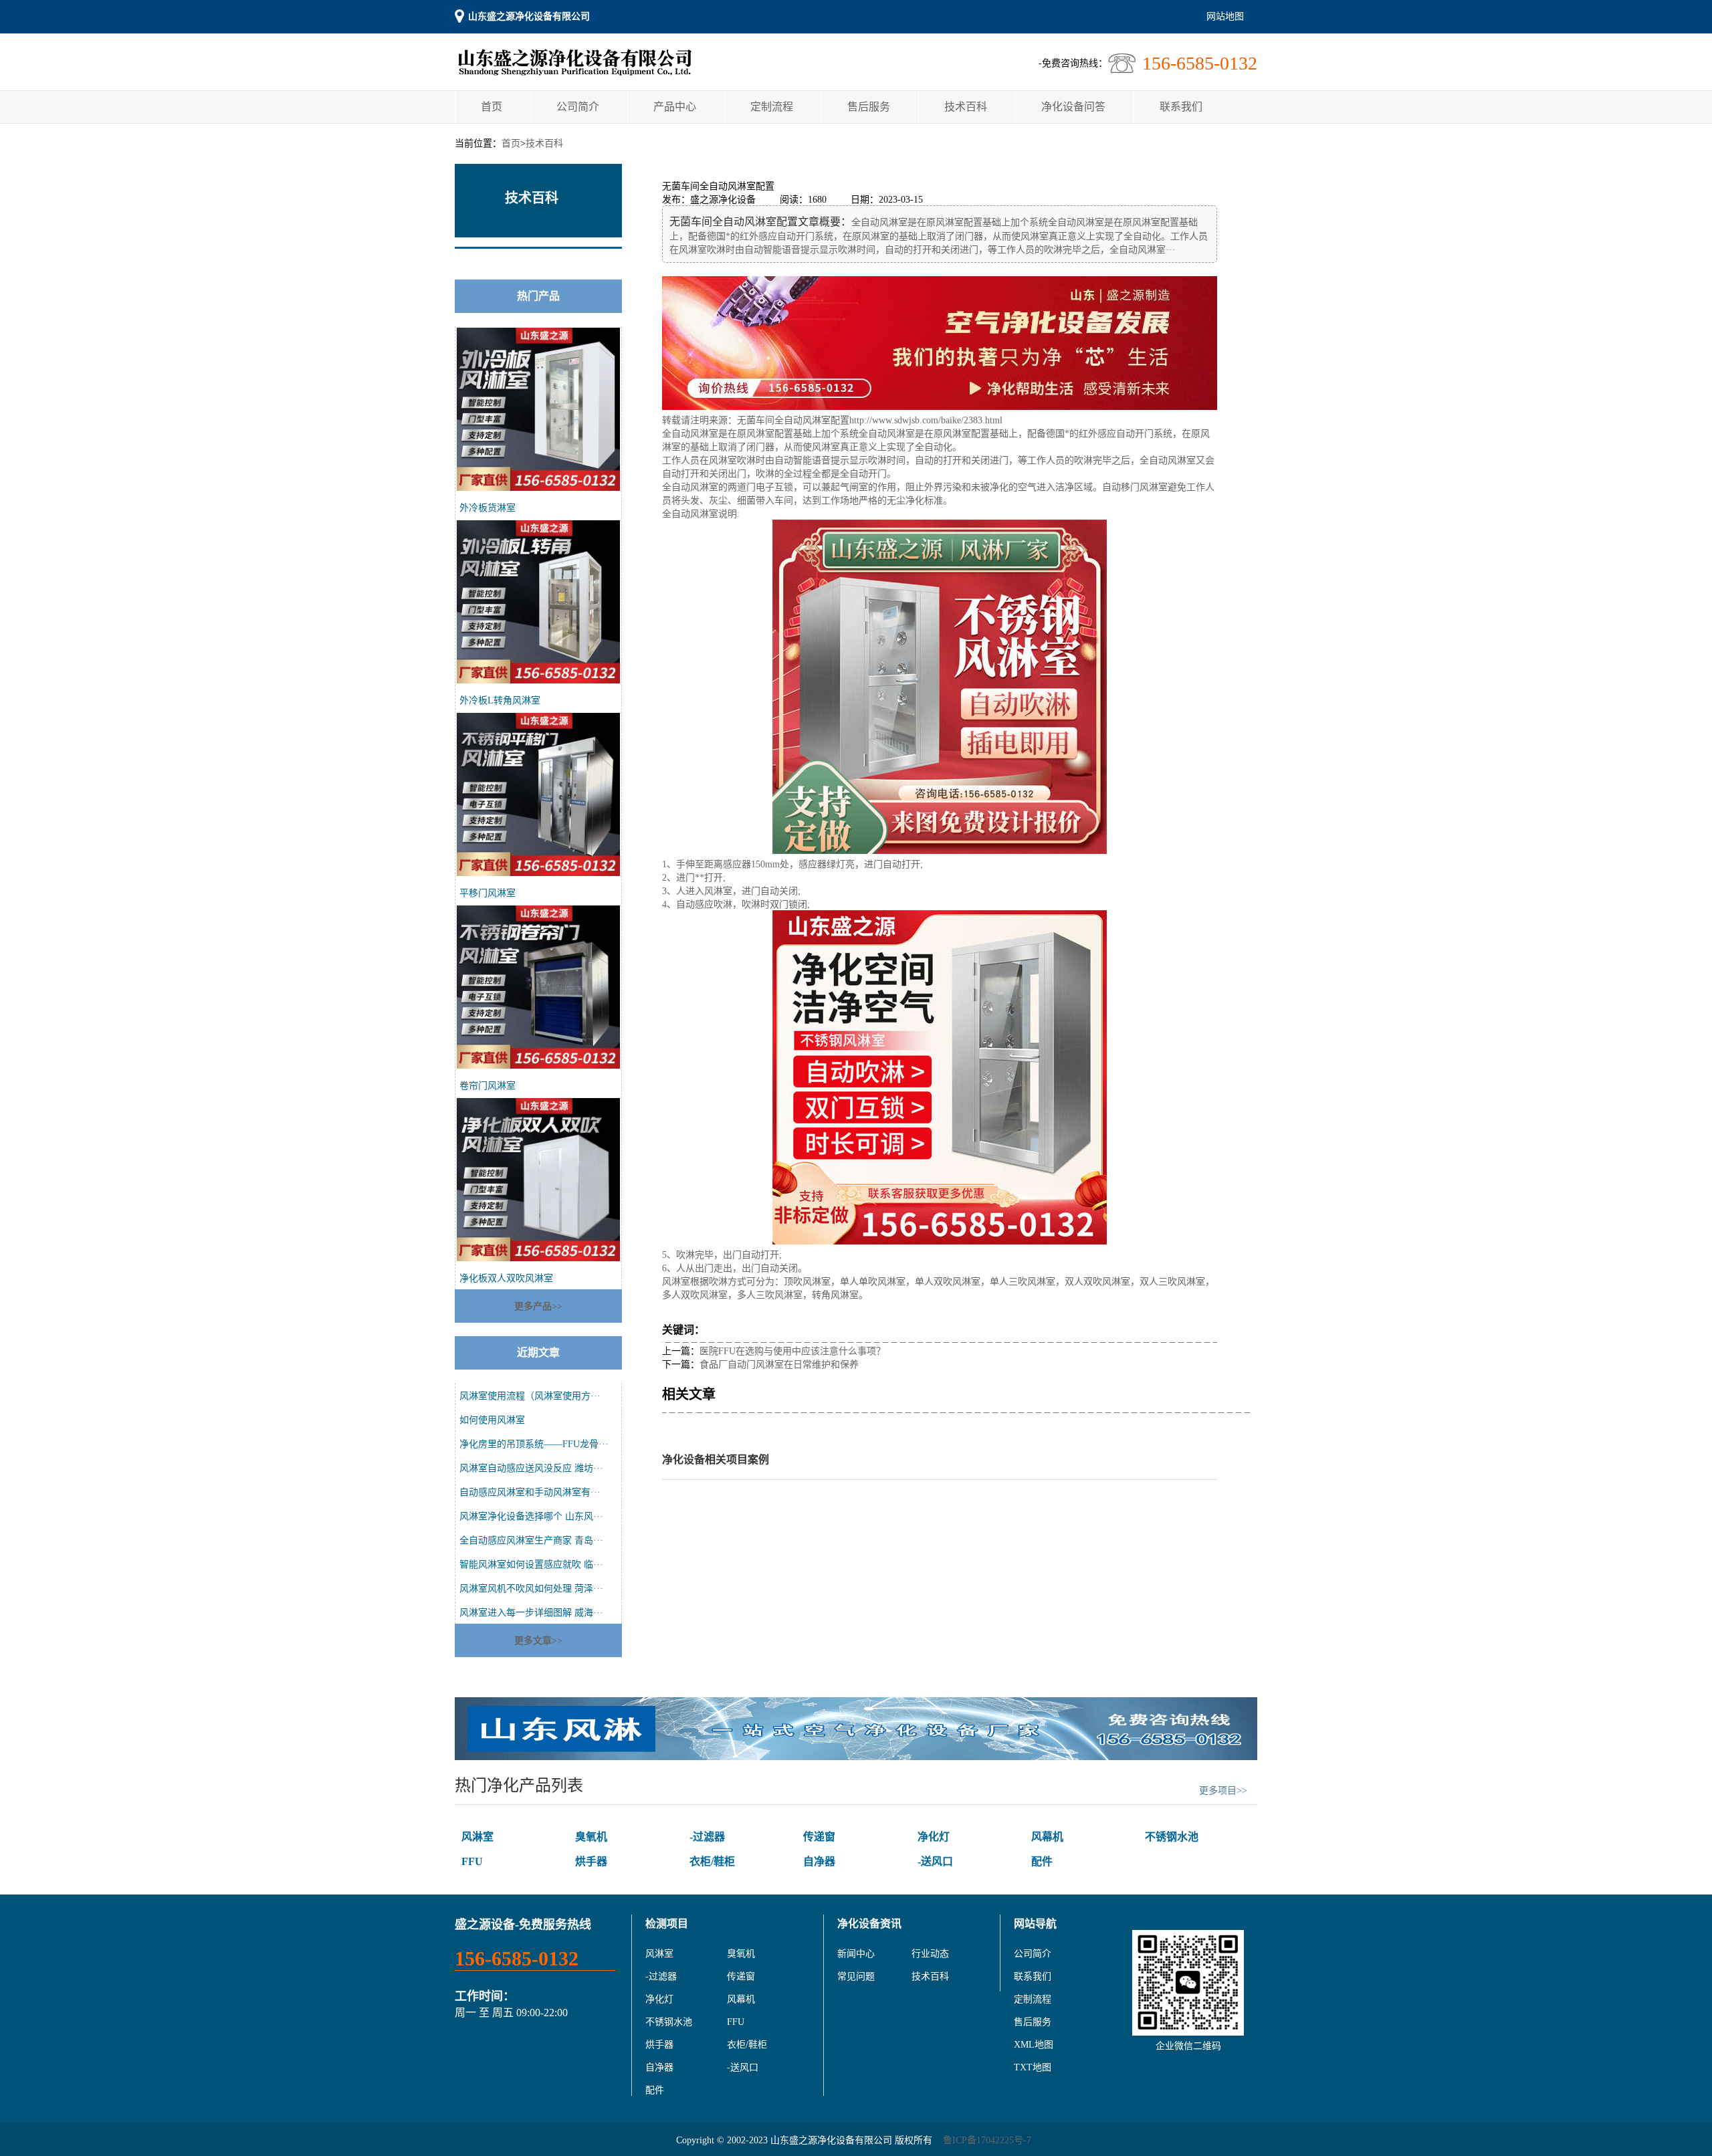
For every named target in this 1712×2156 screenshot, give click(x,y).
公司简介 (578, 107)
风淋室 (477, 1837)
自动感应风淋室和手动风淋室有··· (530, 1492)
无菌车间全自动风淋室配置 (793, 420)
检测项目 (667, 1924)
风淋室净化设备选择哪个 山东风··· (531, 1516)
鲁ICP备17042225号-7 (987, 2140)
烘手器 (591, 1861)
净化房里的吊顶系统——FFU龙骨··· (534, 1444)
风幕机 (1047, 1837)
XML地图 (1034, 2045)
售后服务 (869, 107)
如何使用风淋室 (492, 1420)
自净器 (819, 1861)
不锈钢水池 (1172, 1837)
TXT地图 (1033, 2067)
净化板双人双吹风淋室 (506, 1278)
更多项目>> (1223, 1791)
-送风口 (935, 1861)
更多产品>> (538, 1306)
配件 (1042, 1861)
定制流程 (772, 107)
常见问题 (856, 1976)
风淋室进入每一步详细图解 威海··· (531, 1613)
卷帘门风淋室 (488, 1086)
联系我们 (1181, 107)
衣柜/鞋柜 (712, 1861)
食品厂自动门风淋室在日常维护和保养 (779, 1365)
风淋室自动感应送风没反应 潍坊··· (531, 1468)
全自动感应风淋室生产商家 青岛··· (531, 1540)
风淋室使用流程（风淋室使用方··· (530, 1396)
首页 (492, 107)
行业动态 (930, 1954)
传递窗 (819, 1837)
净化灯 (934, 1837)
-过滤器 (707, 1837)
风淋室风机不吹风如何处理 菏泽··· (531, 1589)
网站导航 (1035, 1924)
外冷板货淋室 (488, 508)
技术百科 (966, 107)
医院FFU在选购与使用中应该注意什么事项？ (792, 1351)
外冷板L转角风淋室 (500, 700)
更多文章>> (538, 1641)
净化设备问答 (1073, 107)
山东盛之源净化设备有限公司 (529, 16)
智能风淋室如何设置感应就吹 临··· (531, 1565)
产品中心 (675, 107)
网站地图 (1225, 16)
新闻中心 (856, 1954)
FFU (472, 1861)
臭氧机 (591, 1837)
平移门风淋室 (488, 893)
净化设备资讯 (869, 1924)
